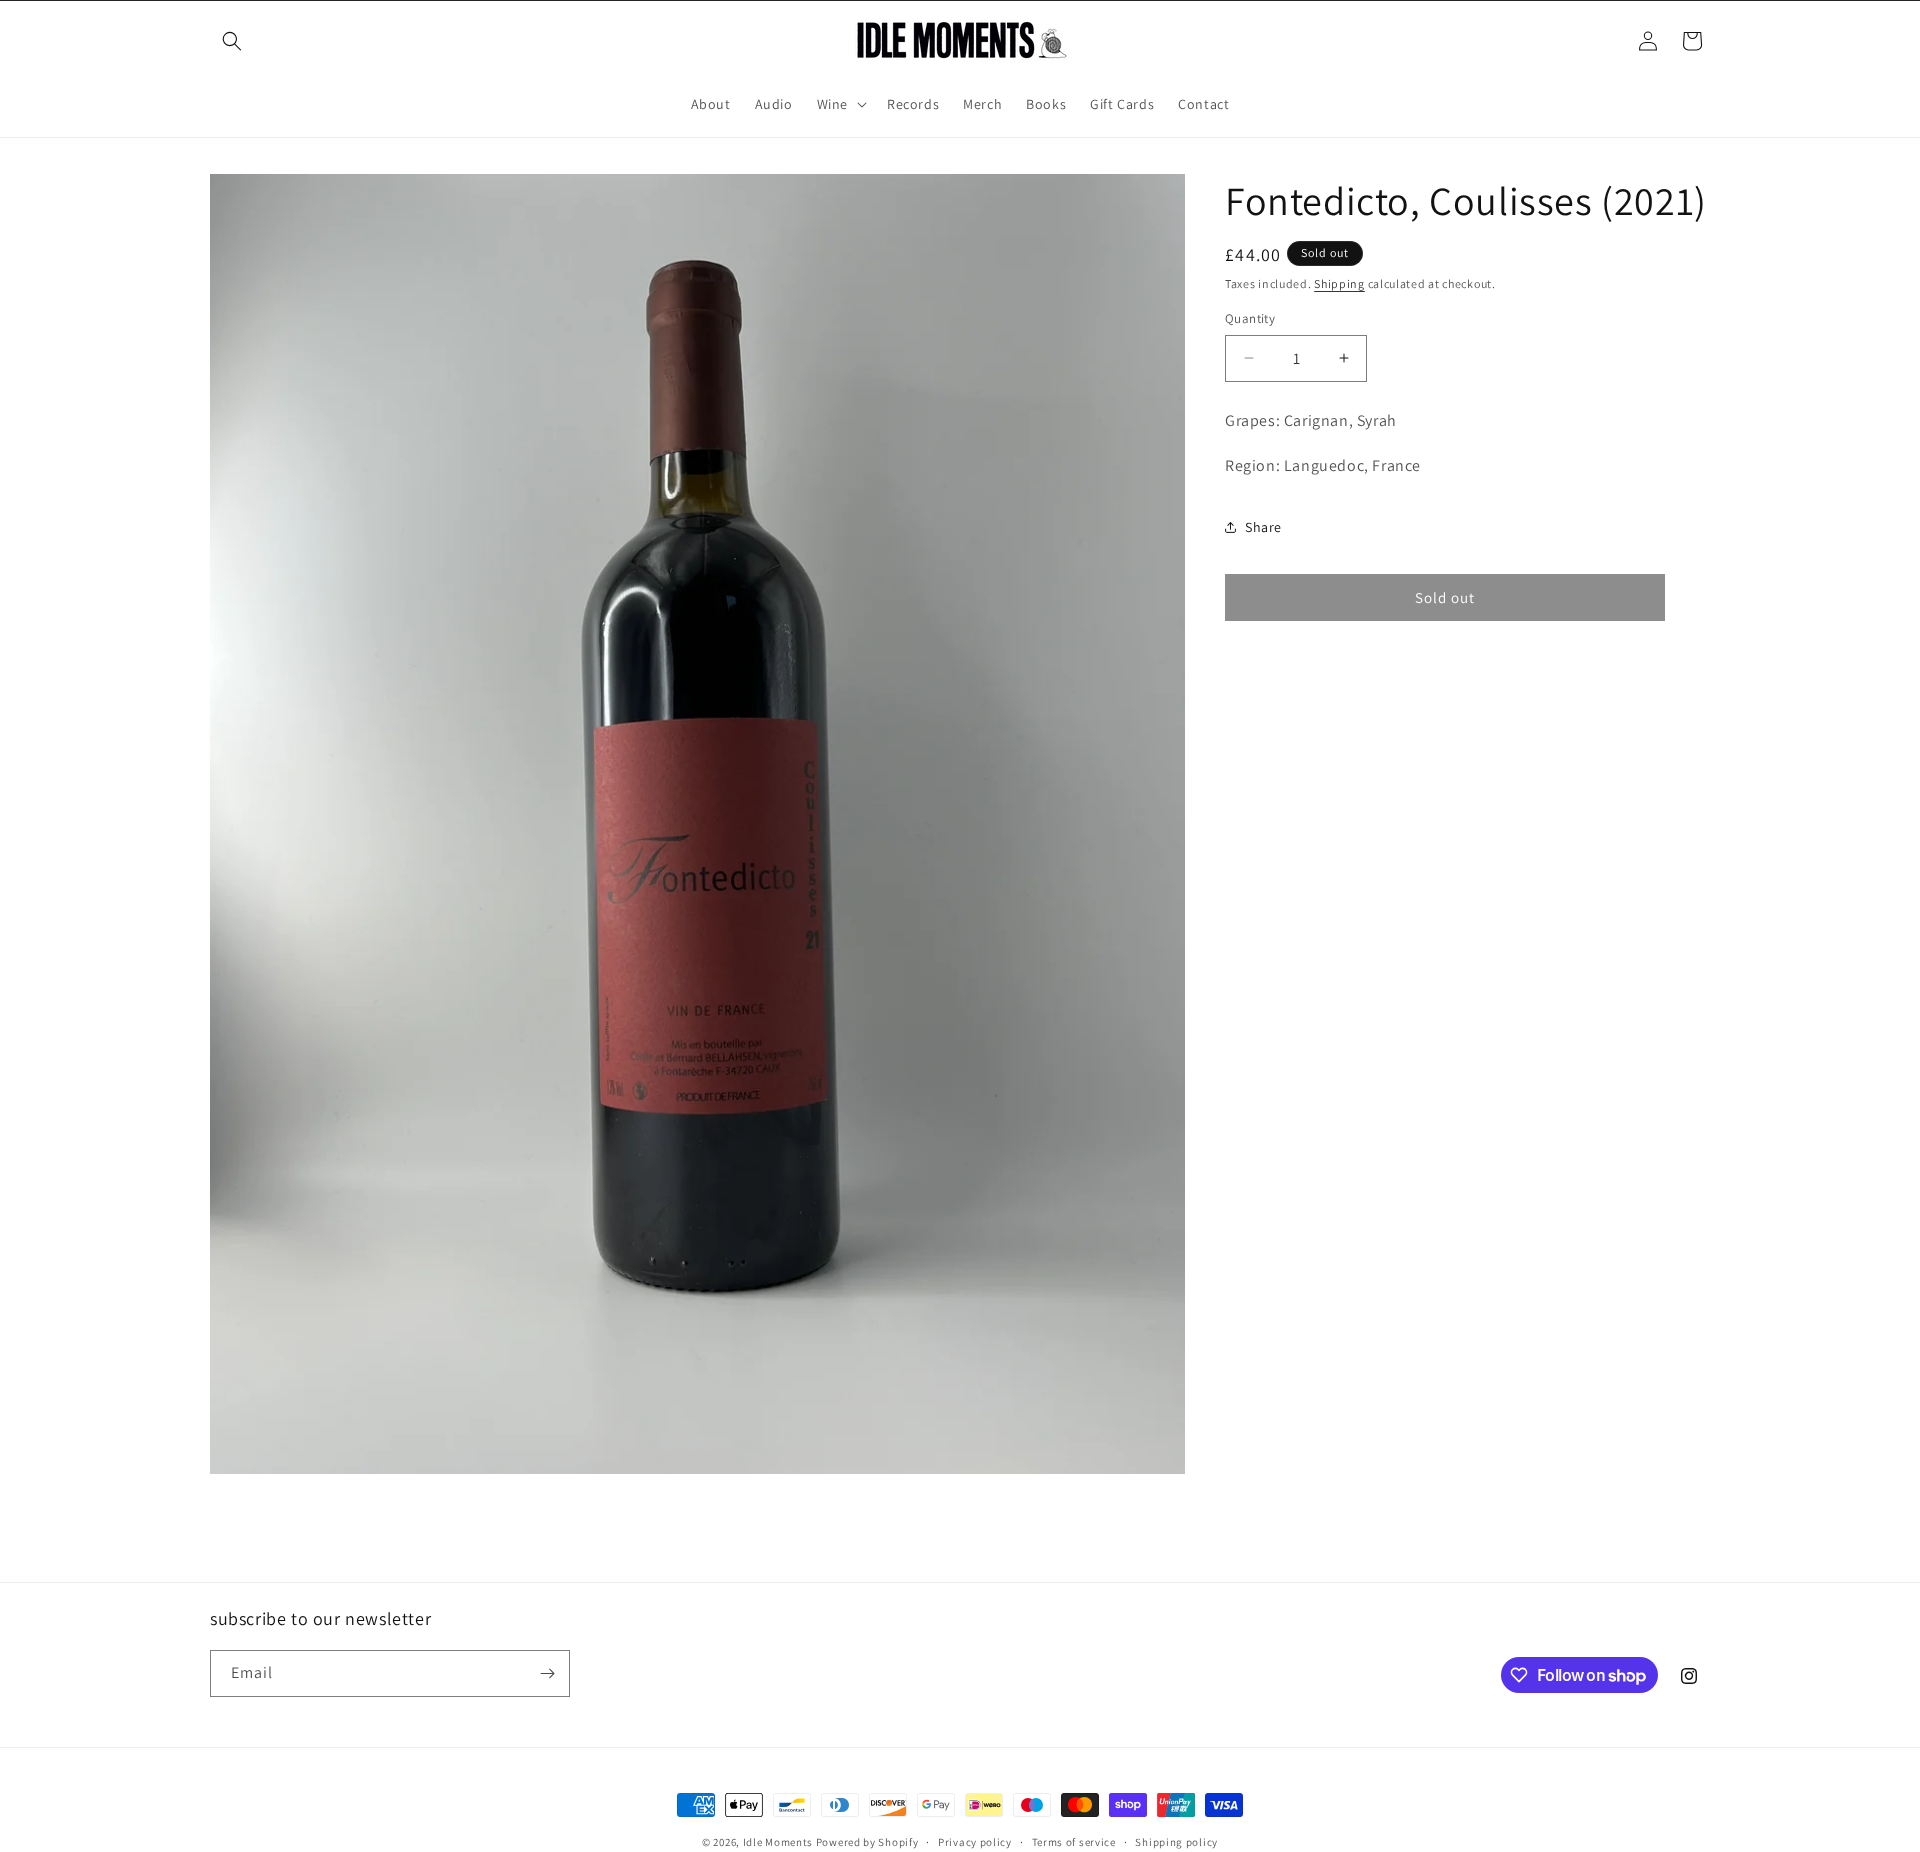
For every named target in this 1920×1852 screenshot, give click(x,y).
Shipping (1339, 283)
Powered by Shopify (867, 1842)
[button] (232, 41)
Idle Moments (778, 1842)
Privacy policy (975, 1842)
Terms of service (1074, 1842)
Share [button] (1263, 527)
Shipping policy (1176, 1842)
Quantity (1250, 318)
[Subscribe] (547, 1673)
